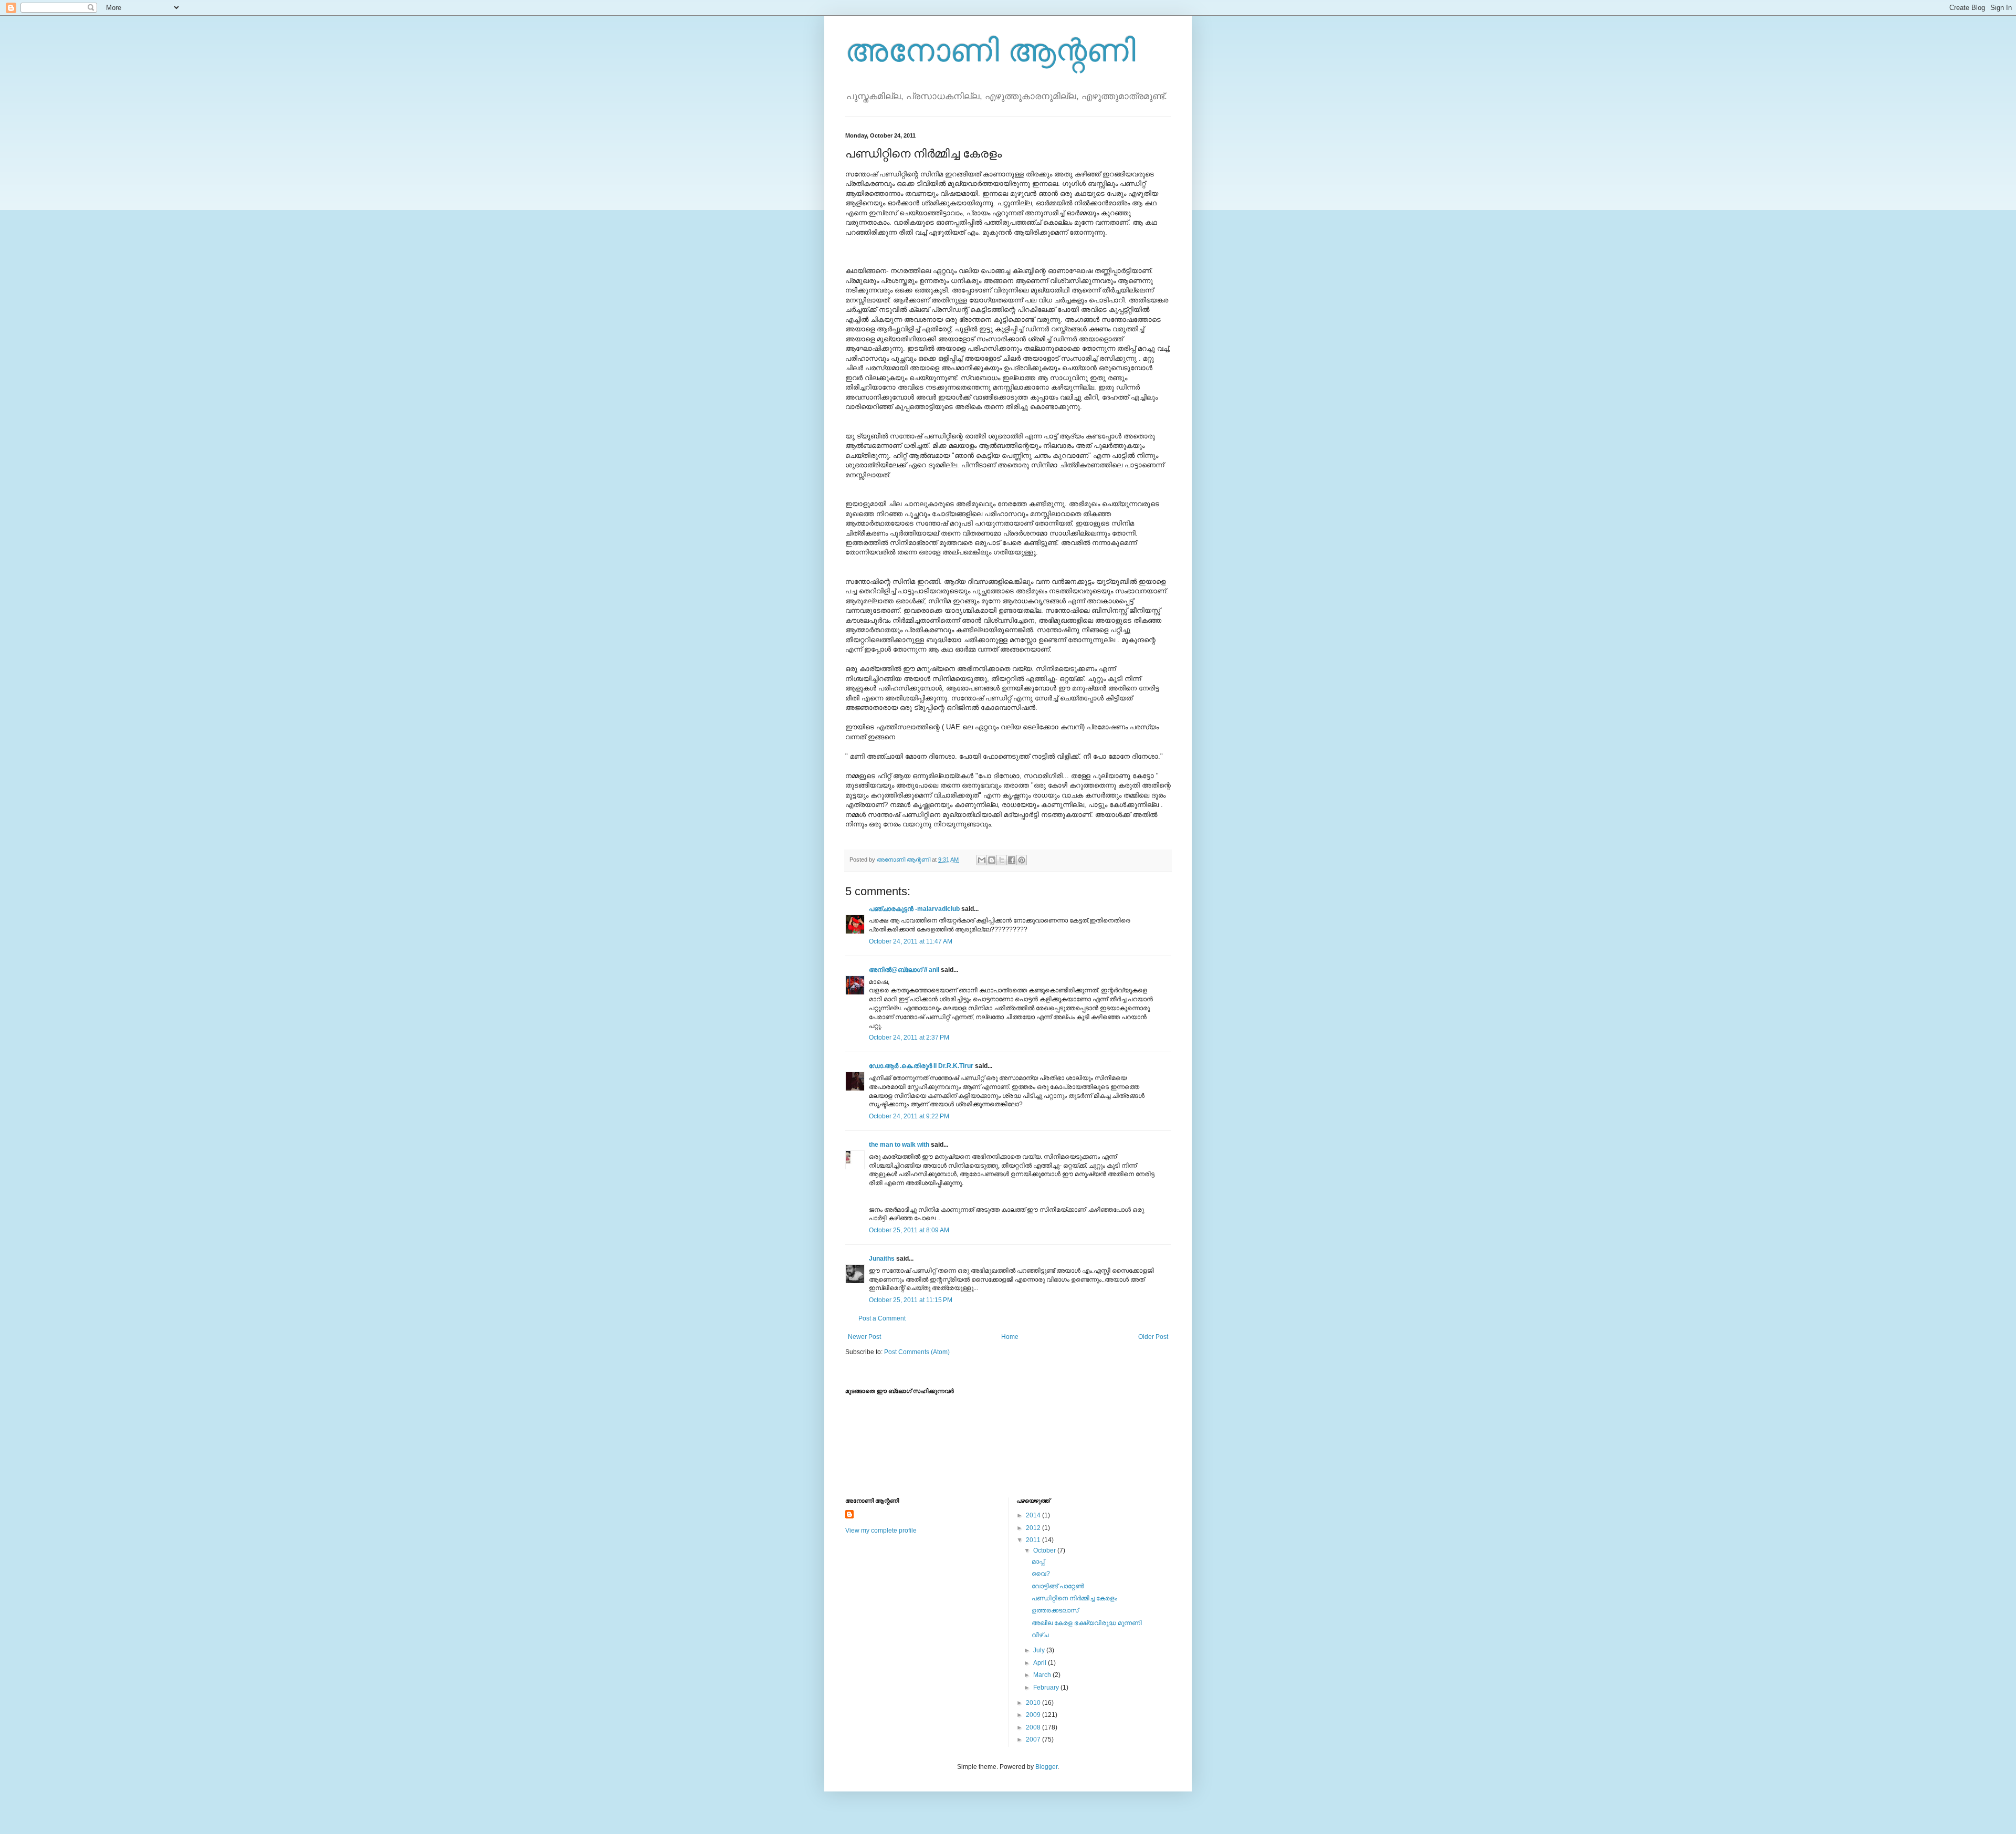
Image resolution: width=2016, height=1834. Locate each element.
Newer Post (864, 1337)
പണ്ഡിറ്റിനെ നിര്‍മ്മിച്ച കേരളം (1074, 1598)
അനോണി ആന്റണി (990, 51)
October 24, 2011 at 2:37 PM (909, 1037)
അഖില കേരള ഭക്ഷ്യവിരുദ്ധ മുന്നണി (1087, 1623)
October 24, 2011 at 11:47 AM (911, 941)
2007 (1034, 1739)
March (1043, 1675)
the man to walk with (899, 1145)
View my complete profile (881, 1531)
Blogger (1046, 1767)
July (1040, 1650)
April (1041, 1663)
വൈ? (1041, 1574)
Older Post (1153, 1337)
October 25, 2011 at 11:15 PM (911, 1300)
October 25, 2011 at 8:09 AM (909, 1230)
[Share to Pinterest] (1022, 860)
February (1047, 1688)
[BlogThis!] (992, 860)
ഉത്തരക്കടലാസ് (1055, 1610)
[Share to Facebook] (1012, 860)
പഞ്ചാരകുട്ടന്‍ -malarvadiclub (914, 909)
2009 (1034, 1715)
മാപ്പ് (1038, 1561)
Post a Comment (882, 1318)
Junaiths (882, 1259)
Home (1010, 1337)
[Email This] (982, 860)
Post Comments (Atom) (917, 1352)
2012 (1034, 1528)
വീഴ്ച (1040, 1635)
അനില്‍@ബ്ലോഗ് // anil (904, 970)
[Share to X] (1002, 860)
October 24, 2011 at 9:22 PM (909, 1116)
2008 (1034, 1727)
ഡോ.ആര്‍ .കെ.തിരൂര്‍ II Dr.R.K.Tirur (921, 1066)
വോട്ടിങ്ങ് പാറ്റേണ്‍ (1058, 1586)
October (1045, 1550)
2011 (1034, 1540)
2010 (1034, 1703)
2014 (1034, 1515)
